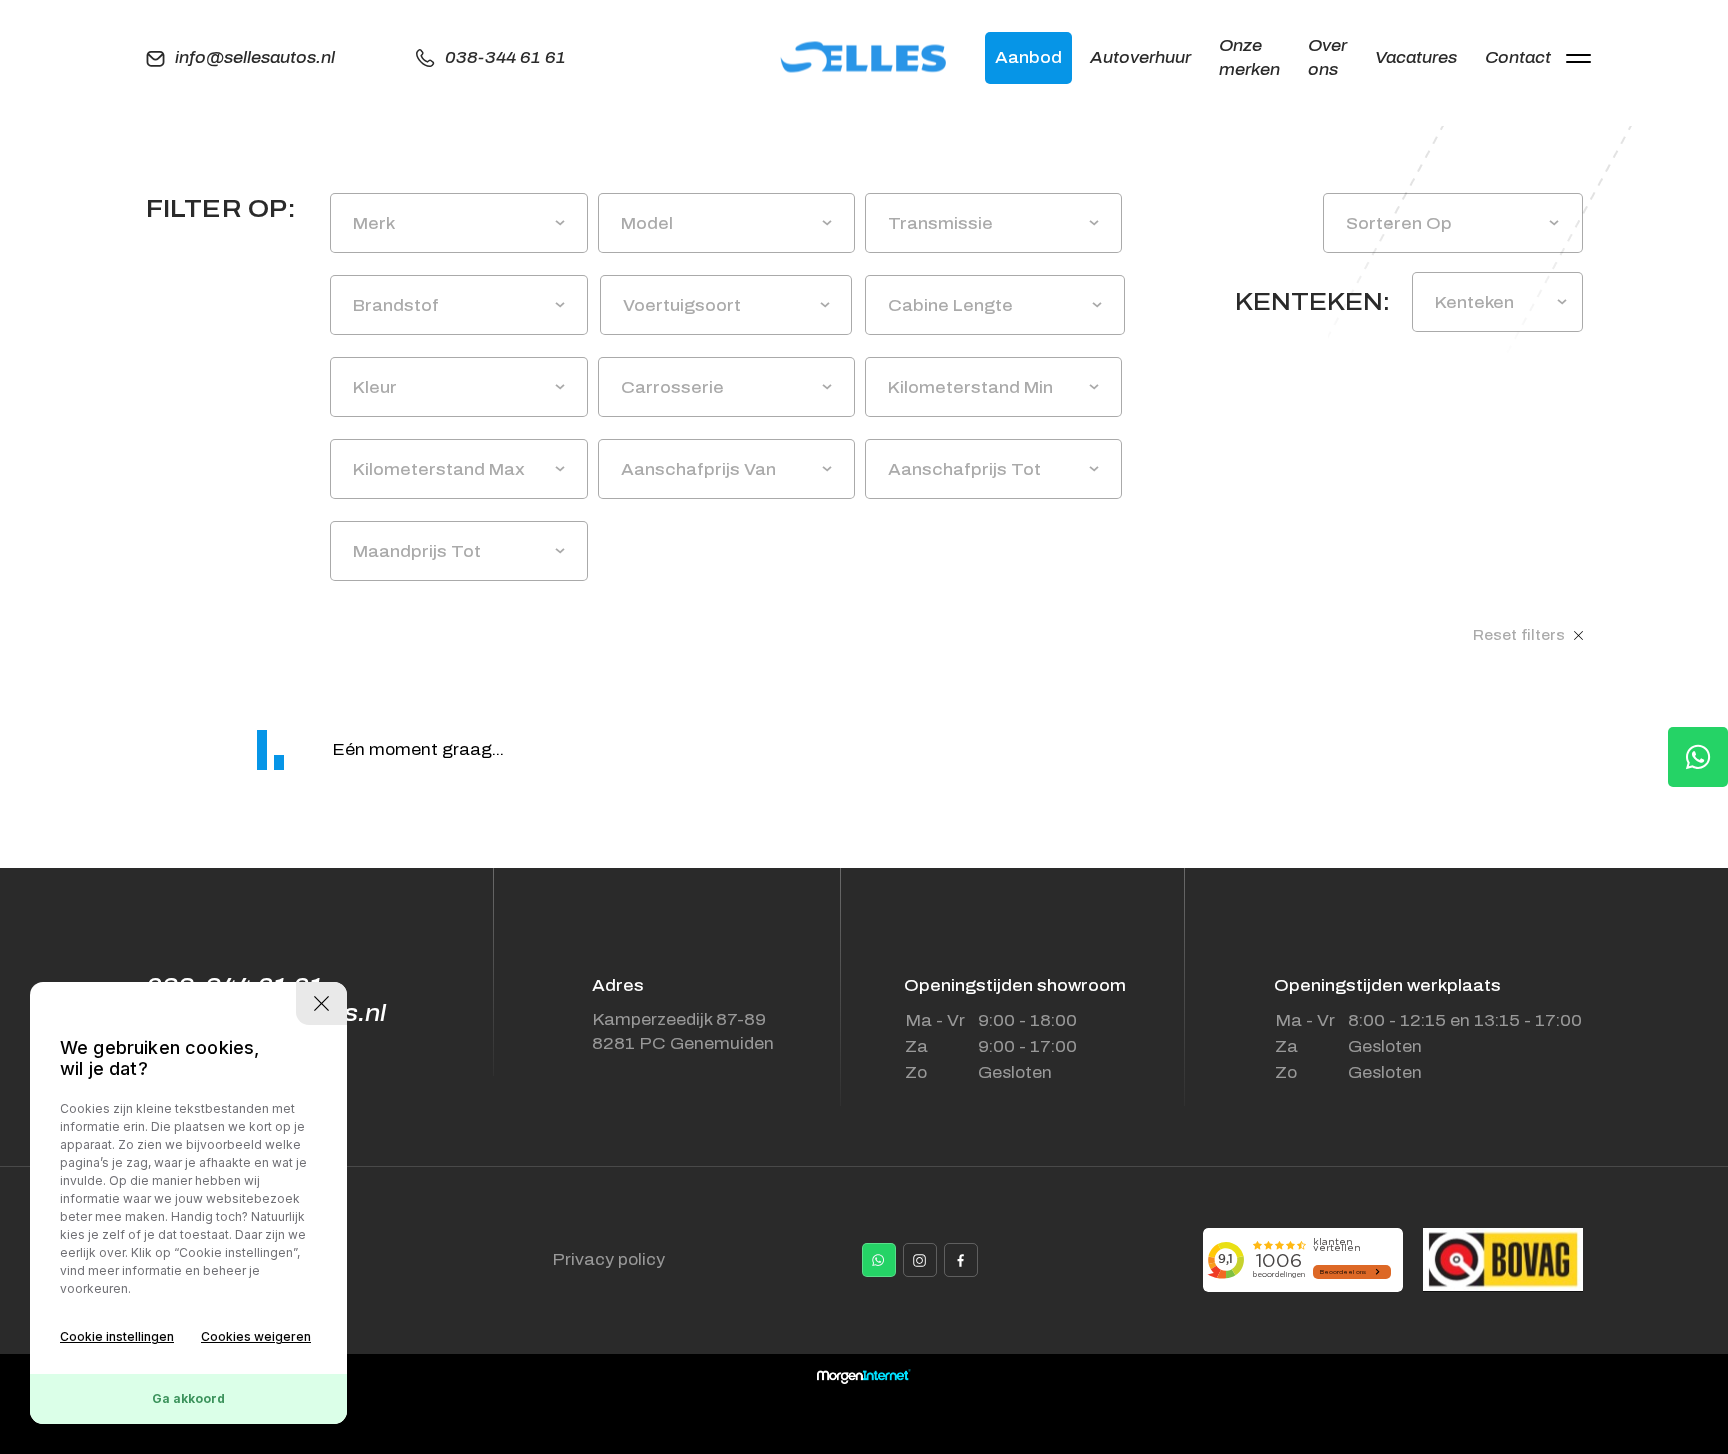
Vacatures (1416, 57)
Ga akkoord (188, 1398)
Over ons (1327, 57)
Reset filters (1521, 635)
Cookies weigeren (256, 1336)
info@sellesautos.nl (255, 57)
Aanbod (1028, 57)
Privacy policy (608, 1259)
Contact (1518, 57)
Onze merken (1249, 57)
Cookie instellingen (117, 1336)
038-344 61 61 (505, 57)
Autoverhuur (1140, 57)
